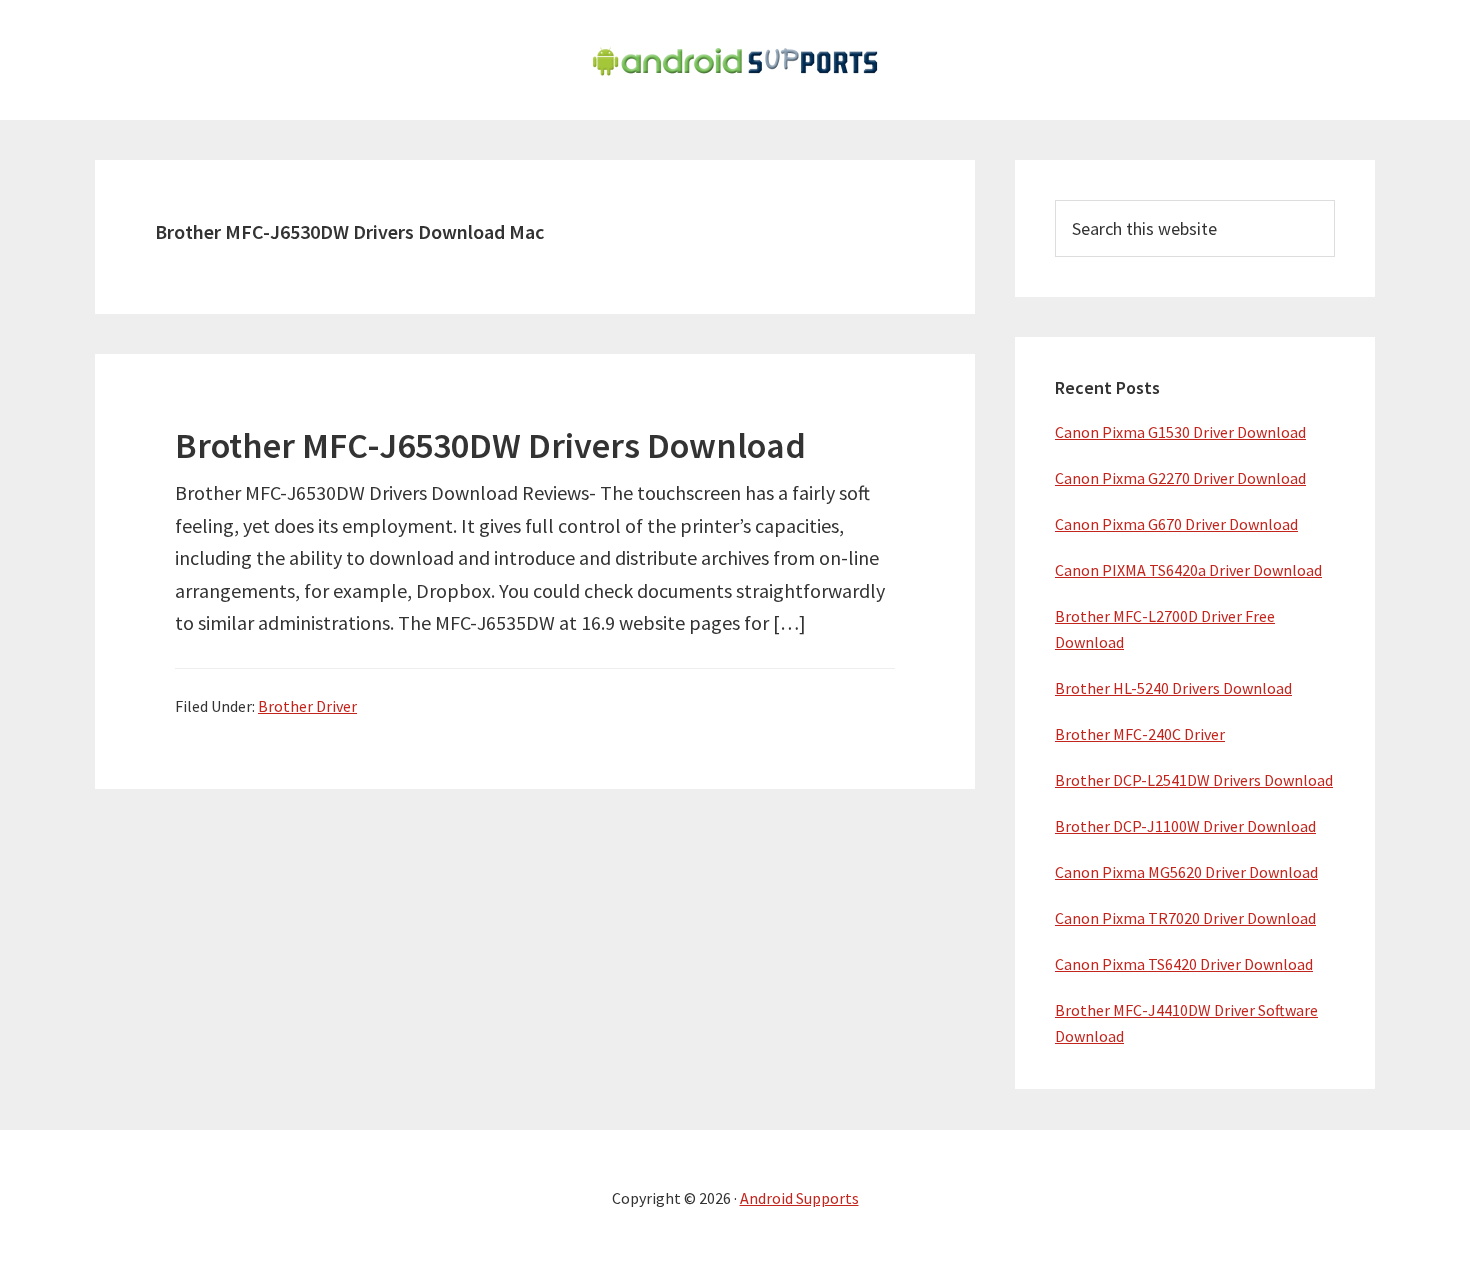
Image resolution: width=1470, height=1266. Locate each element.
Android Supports (799, 1198)
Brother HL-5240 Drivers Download (1173, 688)
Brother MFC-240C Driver (1140, 734)
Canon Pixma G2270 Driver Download (1180, 478)
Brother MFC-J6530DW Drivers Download (490, 445)
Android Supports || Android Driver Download (735, 60)
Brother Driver (307, 706)
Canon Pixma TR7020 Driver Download (1185, 918)
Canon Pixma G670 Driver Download (1176, 524)
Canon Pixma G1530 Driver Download (1180, 432)
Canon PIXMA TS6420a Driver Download (1188, 570)
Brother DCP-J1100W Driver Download (1185, 826)
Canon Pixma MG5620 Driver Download (1186, 872)
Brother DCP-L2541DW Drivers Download (1194, 780)
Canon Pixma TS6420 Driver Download (1184, 964)
